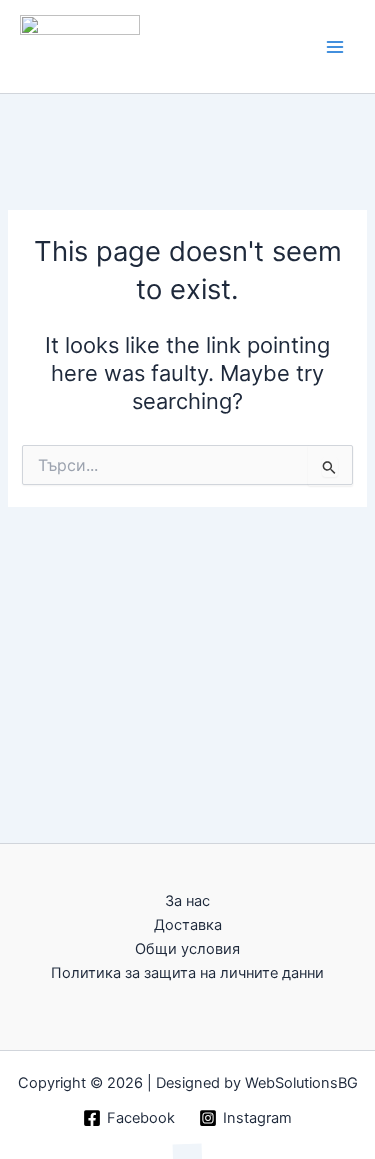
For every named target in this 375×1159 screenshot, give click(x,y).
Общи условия (187, 949)
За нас (187, 901)
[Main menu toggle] (335, 46)
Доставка (188, 925)
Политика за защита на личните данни (187, 973)
